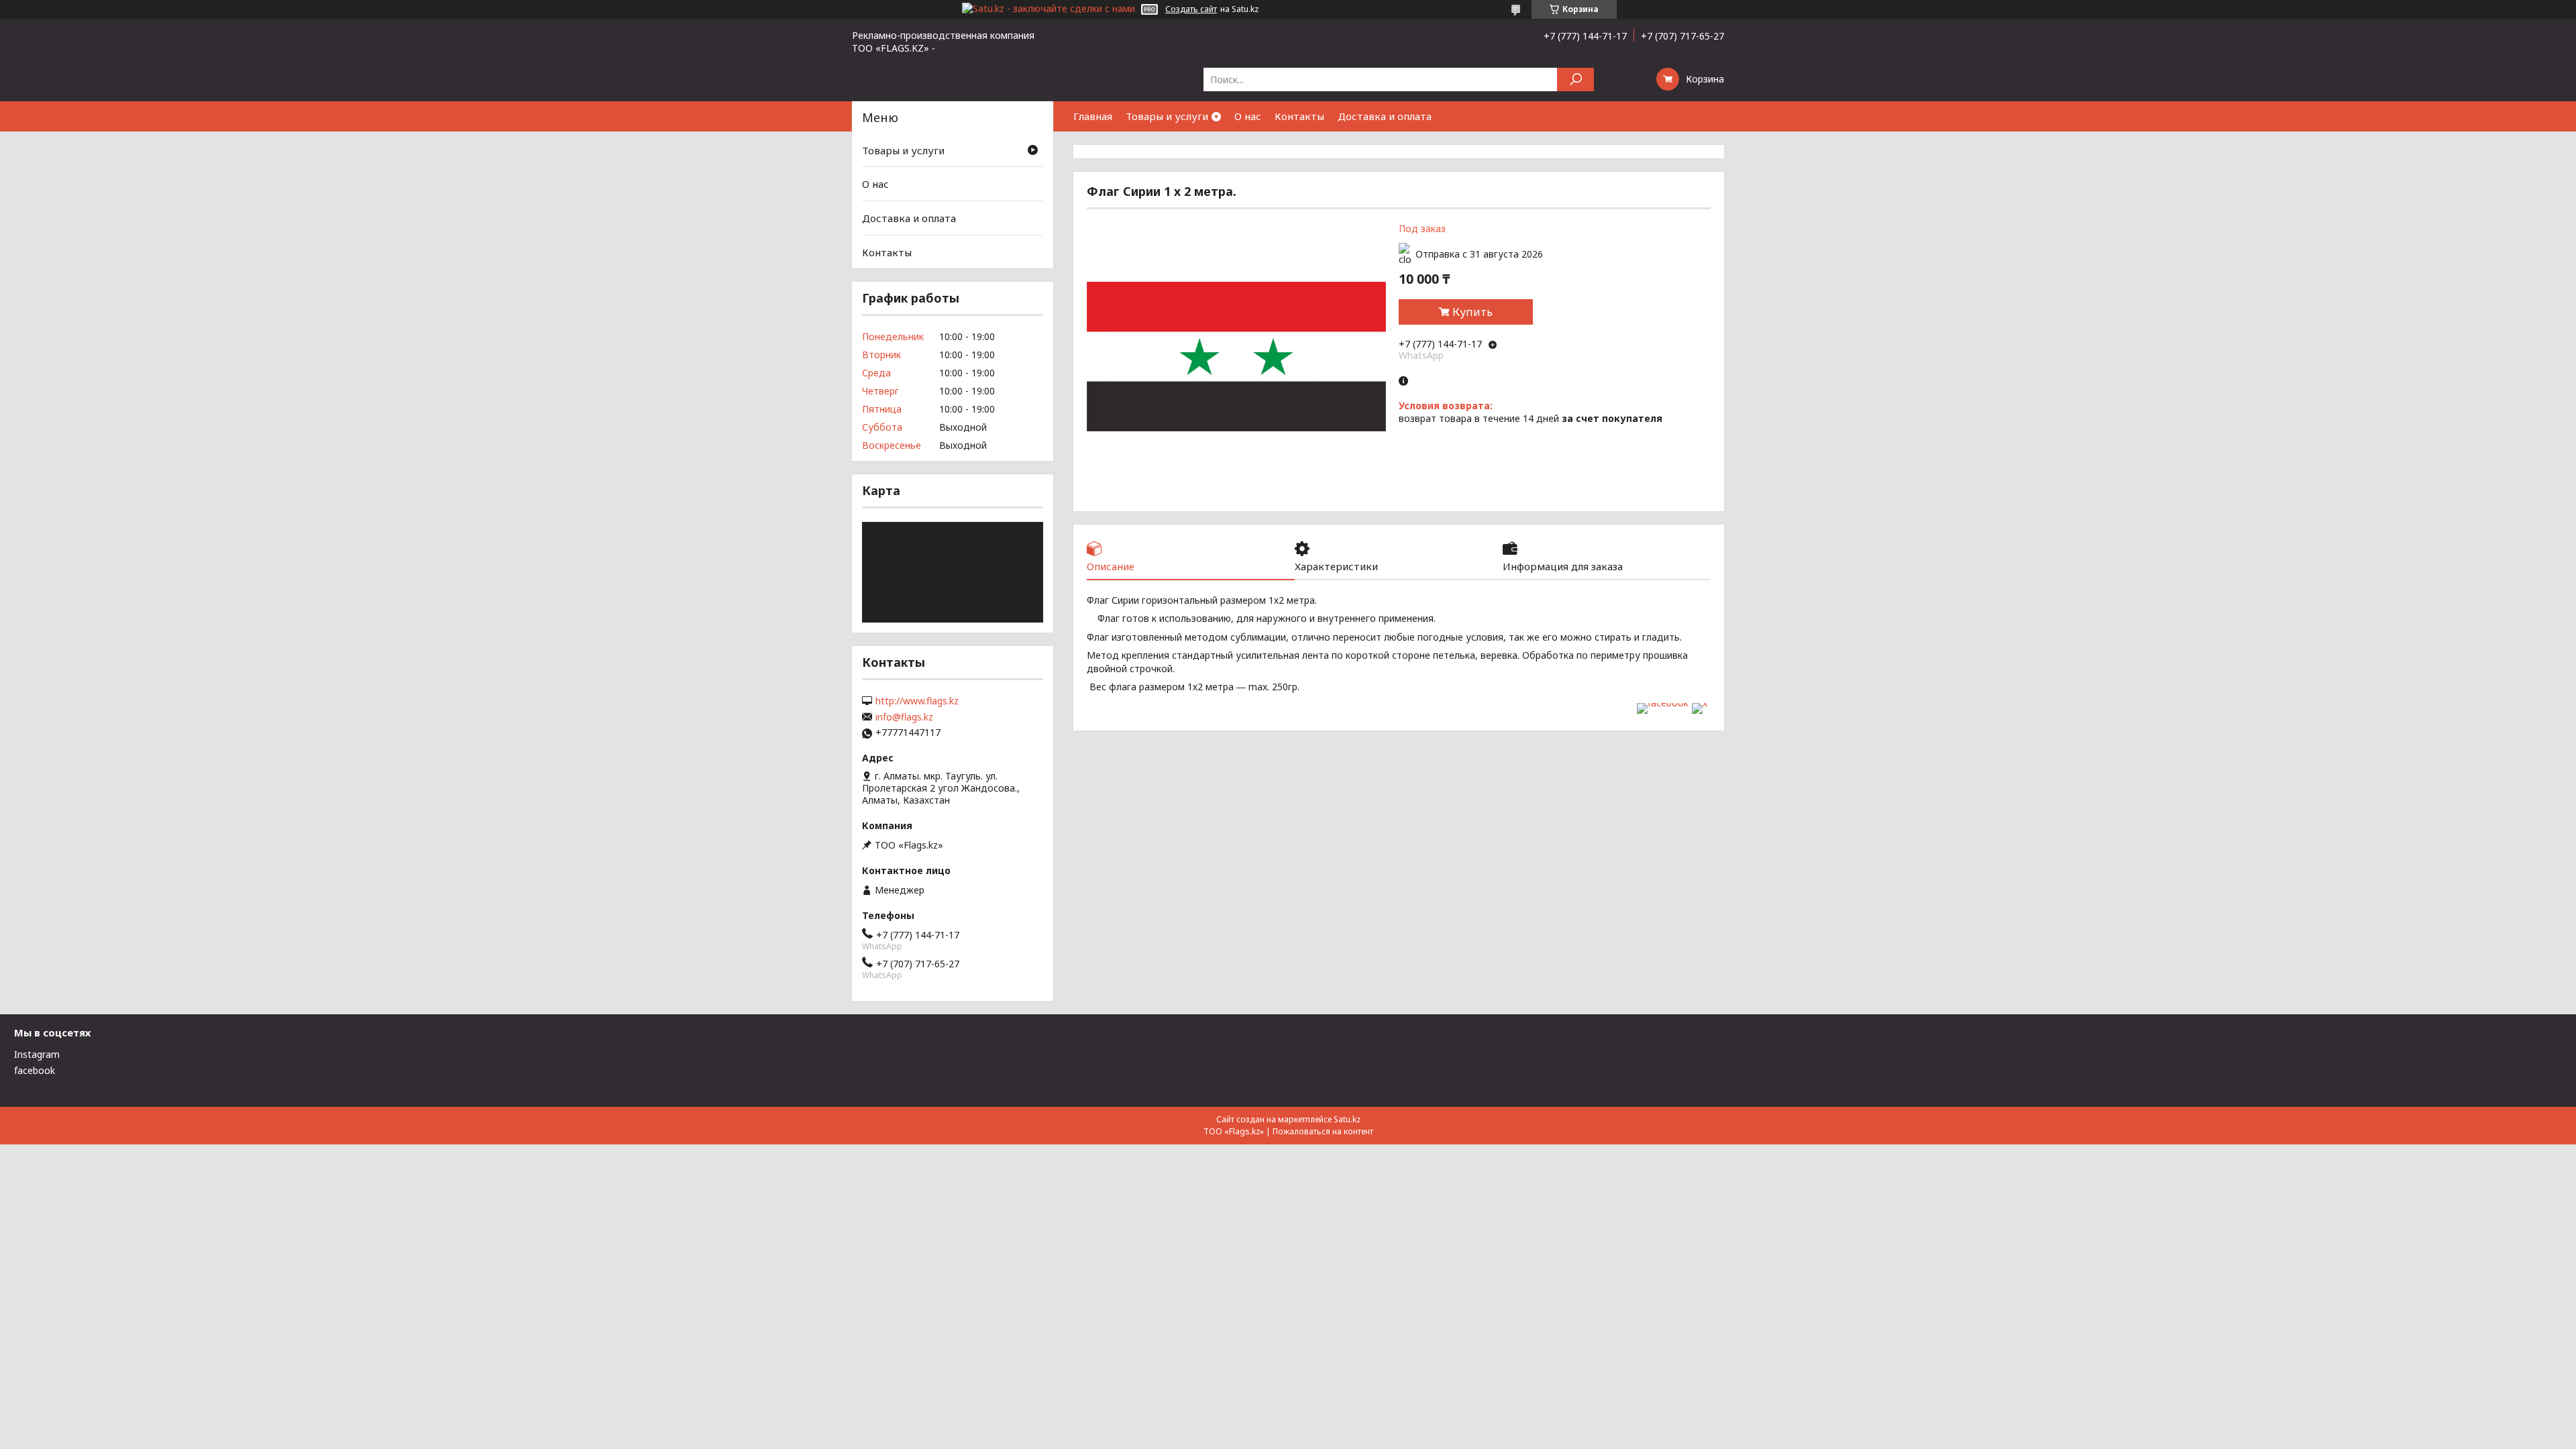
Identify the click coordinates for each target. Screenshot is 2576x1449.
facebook (35, 1070)
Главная (1093, 116)
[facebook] (1663, 703)
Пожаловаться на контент (1323, 1131)
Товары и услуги (1167, 116)
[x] (1700, 703)
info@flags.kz (904, 717)
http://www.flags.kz (917, 701)
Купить (1472, 312)
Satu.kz (1347, 1119)
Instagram (37, 1054)
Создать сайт (1191, 9)
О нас (1248, 116)
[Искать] (1575, 79)
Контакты (1299, 116)
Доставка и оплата (1385, 116)
